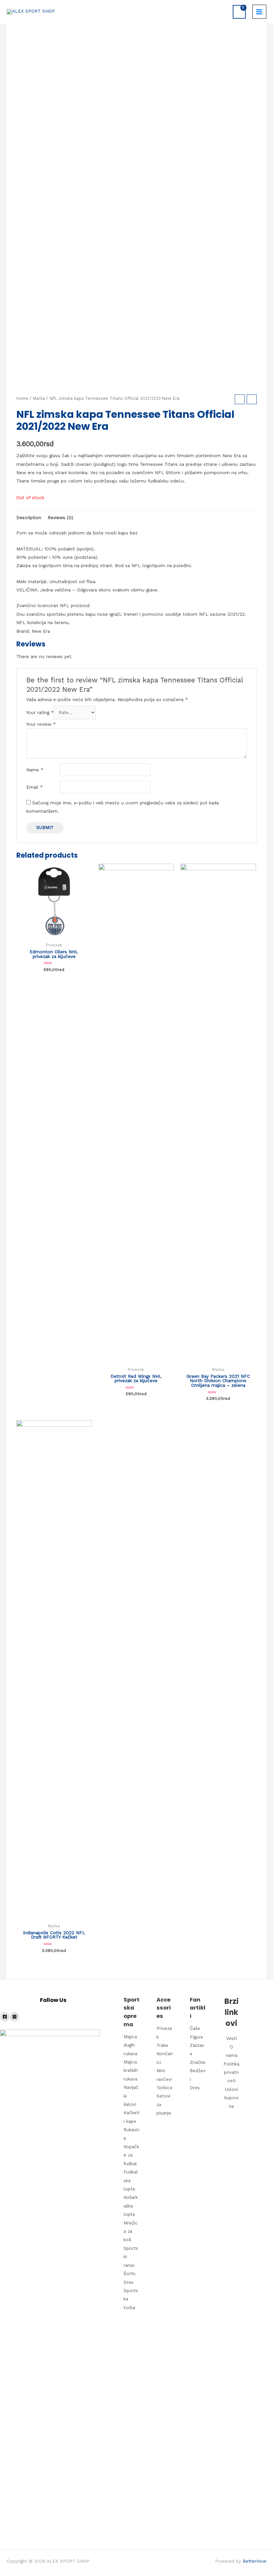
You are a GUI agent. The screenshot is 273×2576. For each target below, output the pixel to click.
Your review (41, 724)
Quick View (54, 934)
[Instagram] (14, 2017)
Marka (39, 398)
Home (22, 398)
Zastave (168, 2179)
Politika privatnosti (189, 2218)
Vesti (190, 2125)
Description (29, 517)
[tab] (29, 518)
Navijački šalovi (126, 2288)
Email (34, 787)
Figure (168, 2128)
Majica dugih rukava (126, 2136)
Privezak (147, 2111)
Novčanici (148, 2204)
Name (35, 770)
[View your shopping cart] (239, 12)
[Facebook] (5, 2017)
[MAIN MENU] (259, 12)
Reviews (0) (60, 517)
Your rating (40, 712)
